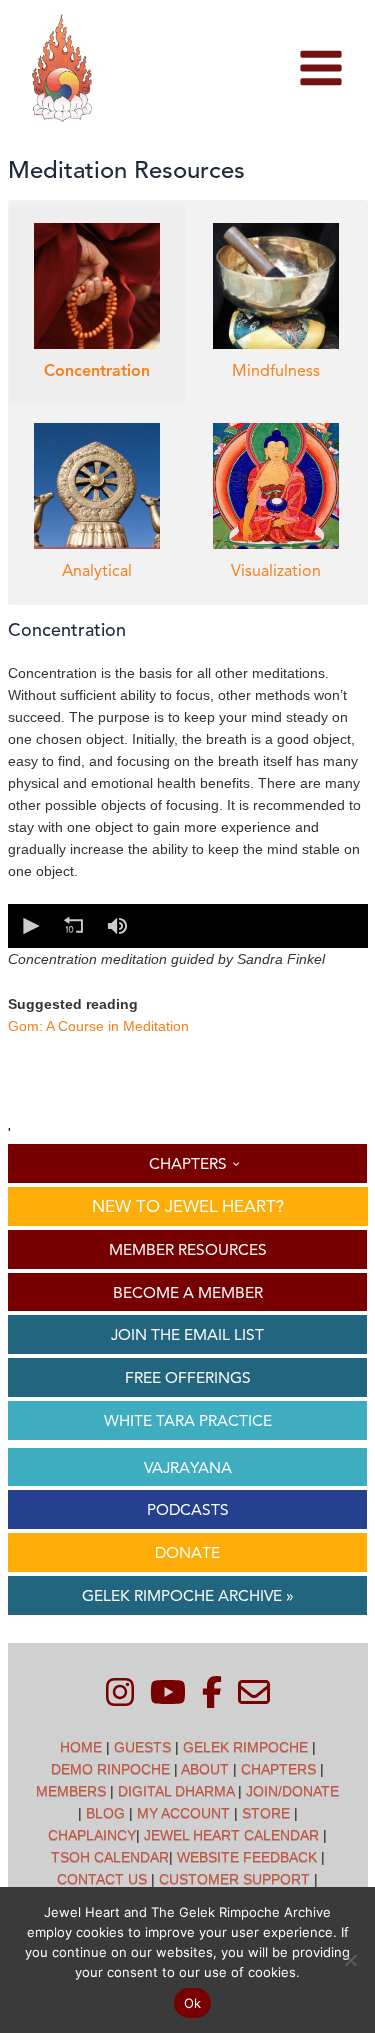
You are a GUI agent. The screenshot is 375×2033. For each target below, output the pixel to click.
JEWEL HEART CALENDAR (231, 1835)
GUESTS (142, 1747)
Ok (193, 2003)
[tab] (97, 305)
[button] (30, 926)
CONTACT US (102, 1879)
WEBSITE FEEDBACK (247, 1857)
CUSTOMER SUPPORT (234, 1879)
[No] (350, 1960)
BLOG (105, 1813)
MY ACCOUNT (183, 1813)
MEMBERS (71, 1791)
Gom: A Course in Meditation (98, 1026)
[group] (118, 926)
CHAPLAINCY (92, 1835)
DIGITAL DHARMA (176, 1791)
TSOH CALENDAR (110, 1857)
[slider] (252, 926)
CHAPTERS (278, 1769)
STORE (266, 1813)
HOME (81, 1747)
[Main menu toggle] (320, 68)
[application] (188, 926)
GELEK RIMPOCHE (245, 1747)
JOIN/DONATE (292, 1791)
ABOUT (205, 1769)
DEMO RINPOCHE (110, 1769)
